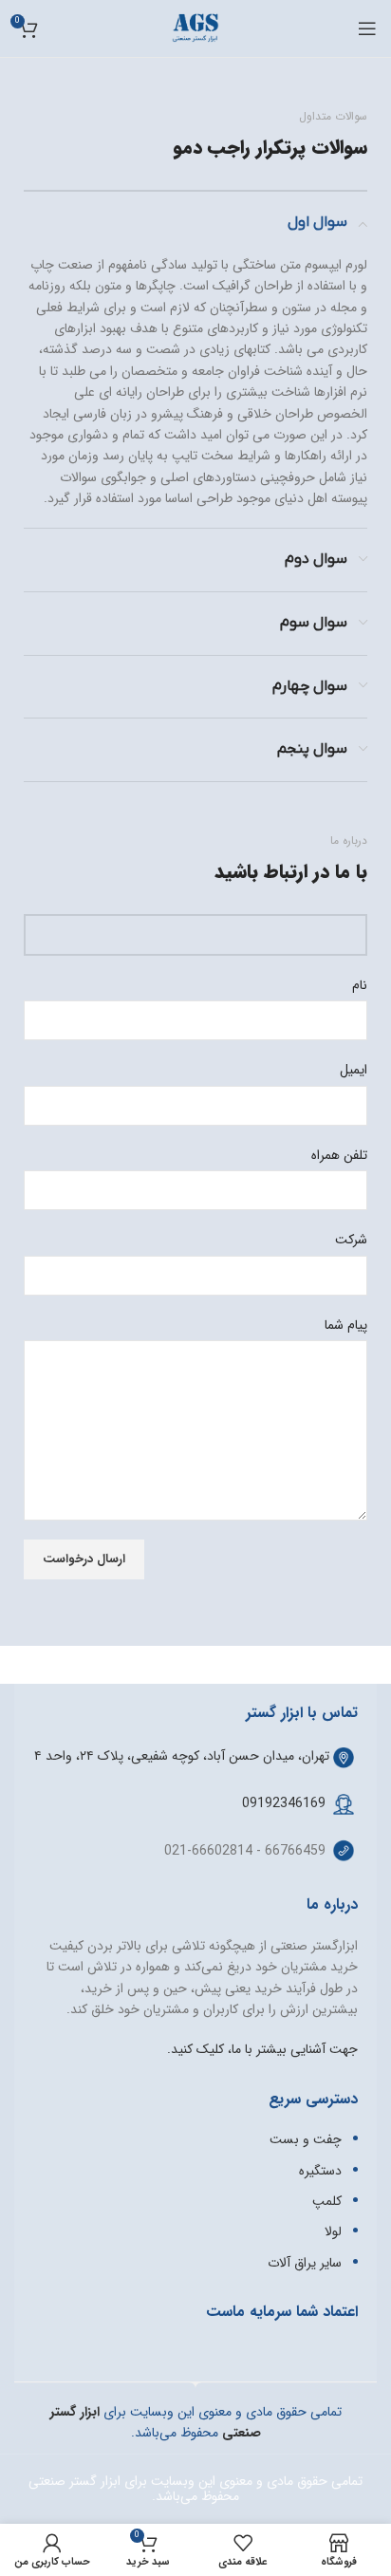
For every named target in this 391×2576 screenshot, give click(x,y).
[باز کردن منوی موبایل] (367, 28)
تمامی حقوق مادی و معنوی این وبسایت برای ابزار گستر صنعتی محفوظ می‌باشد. (195, 2489)
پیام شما (346, 1325)
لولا (333, 2231)
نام (360, 985)
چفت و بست (306, 2139)
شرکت (351, 1240)
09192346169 (284, 1803)
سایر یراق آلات (305, 2263)
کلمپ (327, 2201)
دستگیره (320, 2171)
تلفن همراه (339, 1155)
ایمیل (354, 1070)
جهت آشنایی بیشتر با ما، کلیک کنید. (262, 2049)
